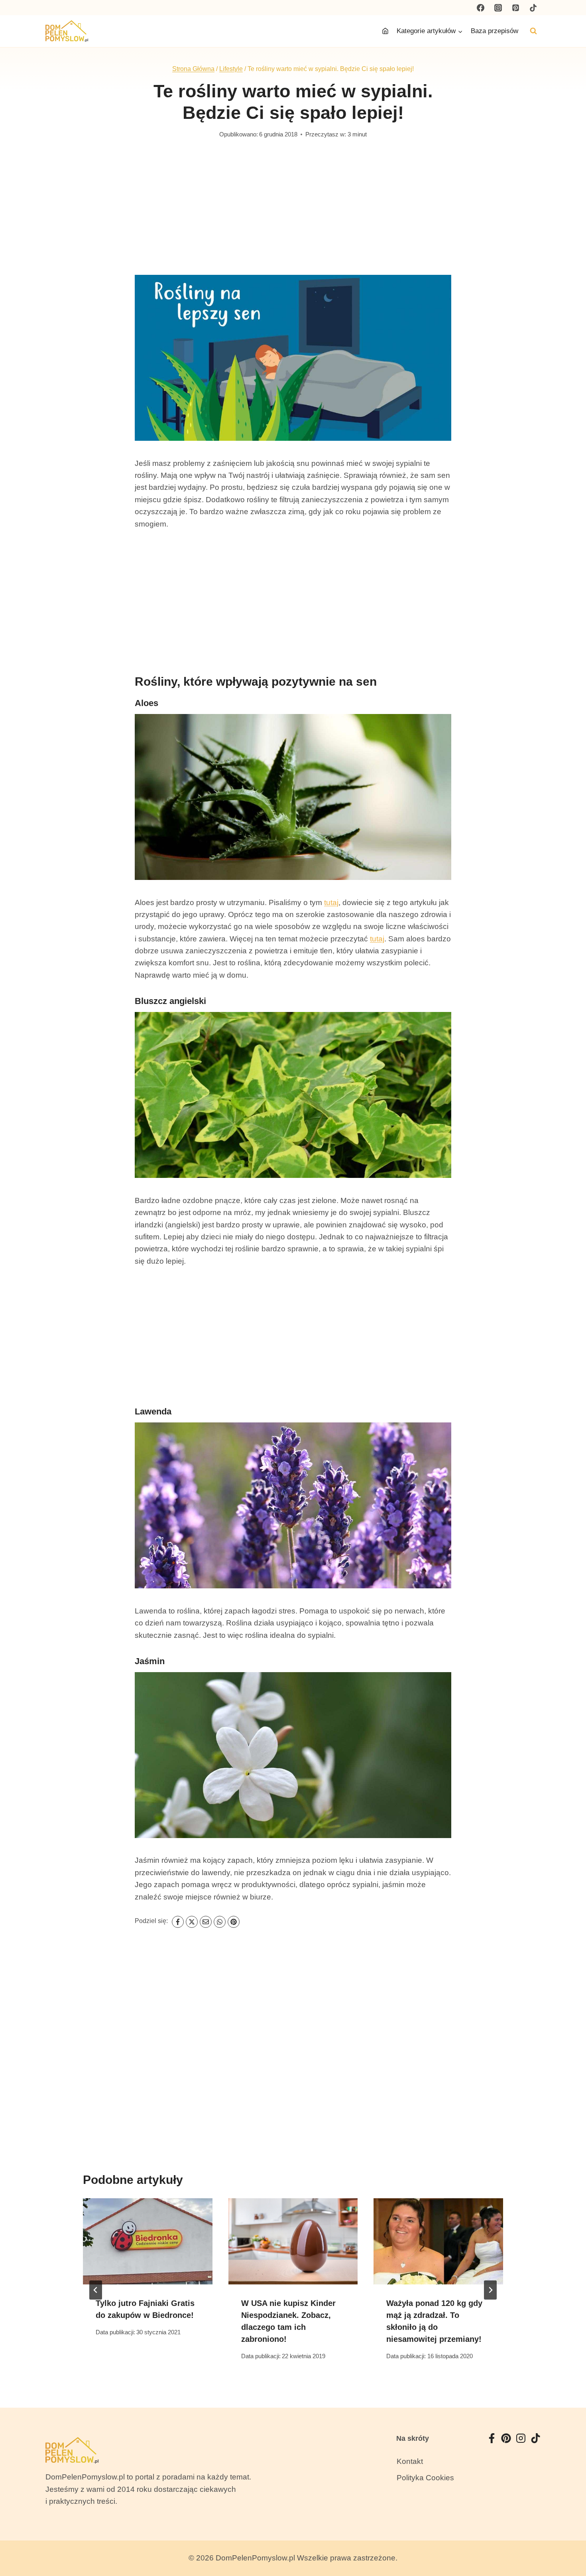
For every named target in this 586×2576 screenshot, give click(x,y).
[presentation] (148, 2241)
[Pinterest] (515, 8)
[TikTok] (533, 8)
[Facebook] (481, 8)
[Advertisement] (293, 215)
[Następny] (490, 2290)
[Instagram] (498, 8)
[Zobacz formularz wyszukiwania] (533, 31)
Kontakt (410, 2461)
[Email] (206, 1922)
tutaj (331, 902)
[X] (192, 1922)
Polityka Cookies (425, 2478)
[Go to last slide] (96, 2290)
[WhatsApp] (220, 1922)
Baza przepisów (495, 31)
